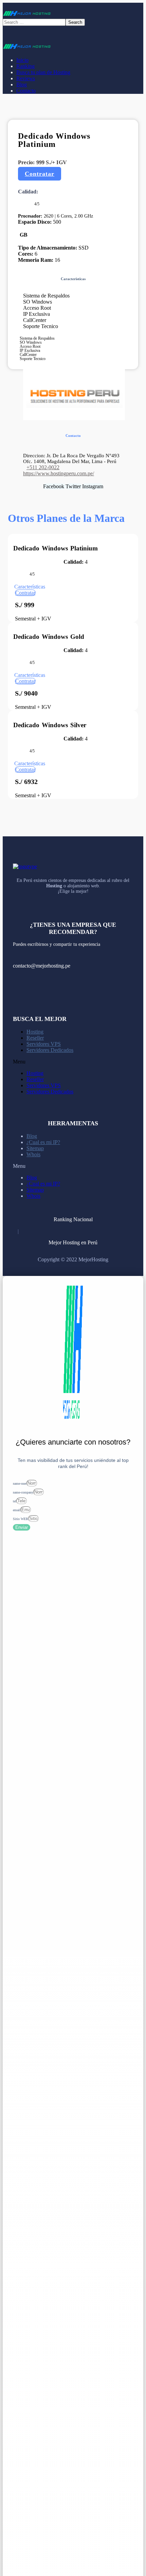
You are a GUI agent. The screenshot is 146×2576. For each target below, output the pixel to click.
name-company (23, 1492)
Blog (32, 1136)
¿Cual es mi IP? (43, 1142)
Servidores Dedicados (50, 1050)
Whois (33, 1154)
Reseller (35, 1038)
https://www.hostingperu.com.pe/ (59, 473)
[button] (40, 174)
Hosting (35, 1032)
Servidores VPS (44, 1044)
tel (15, 1501)
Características (30, 587)
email (17, 1510)
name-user (20, 1483)
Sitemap (35, 1148)
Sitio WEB (21, 1519)
